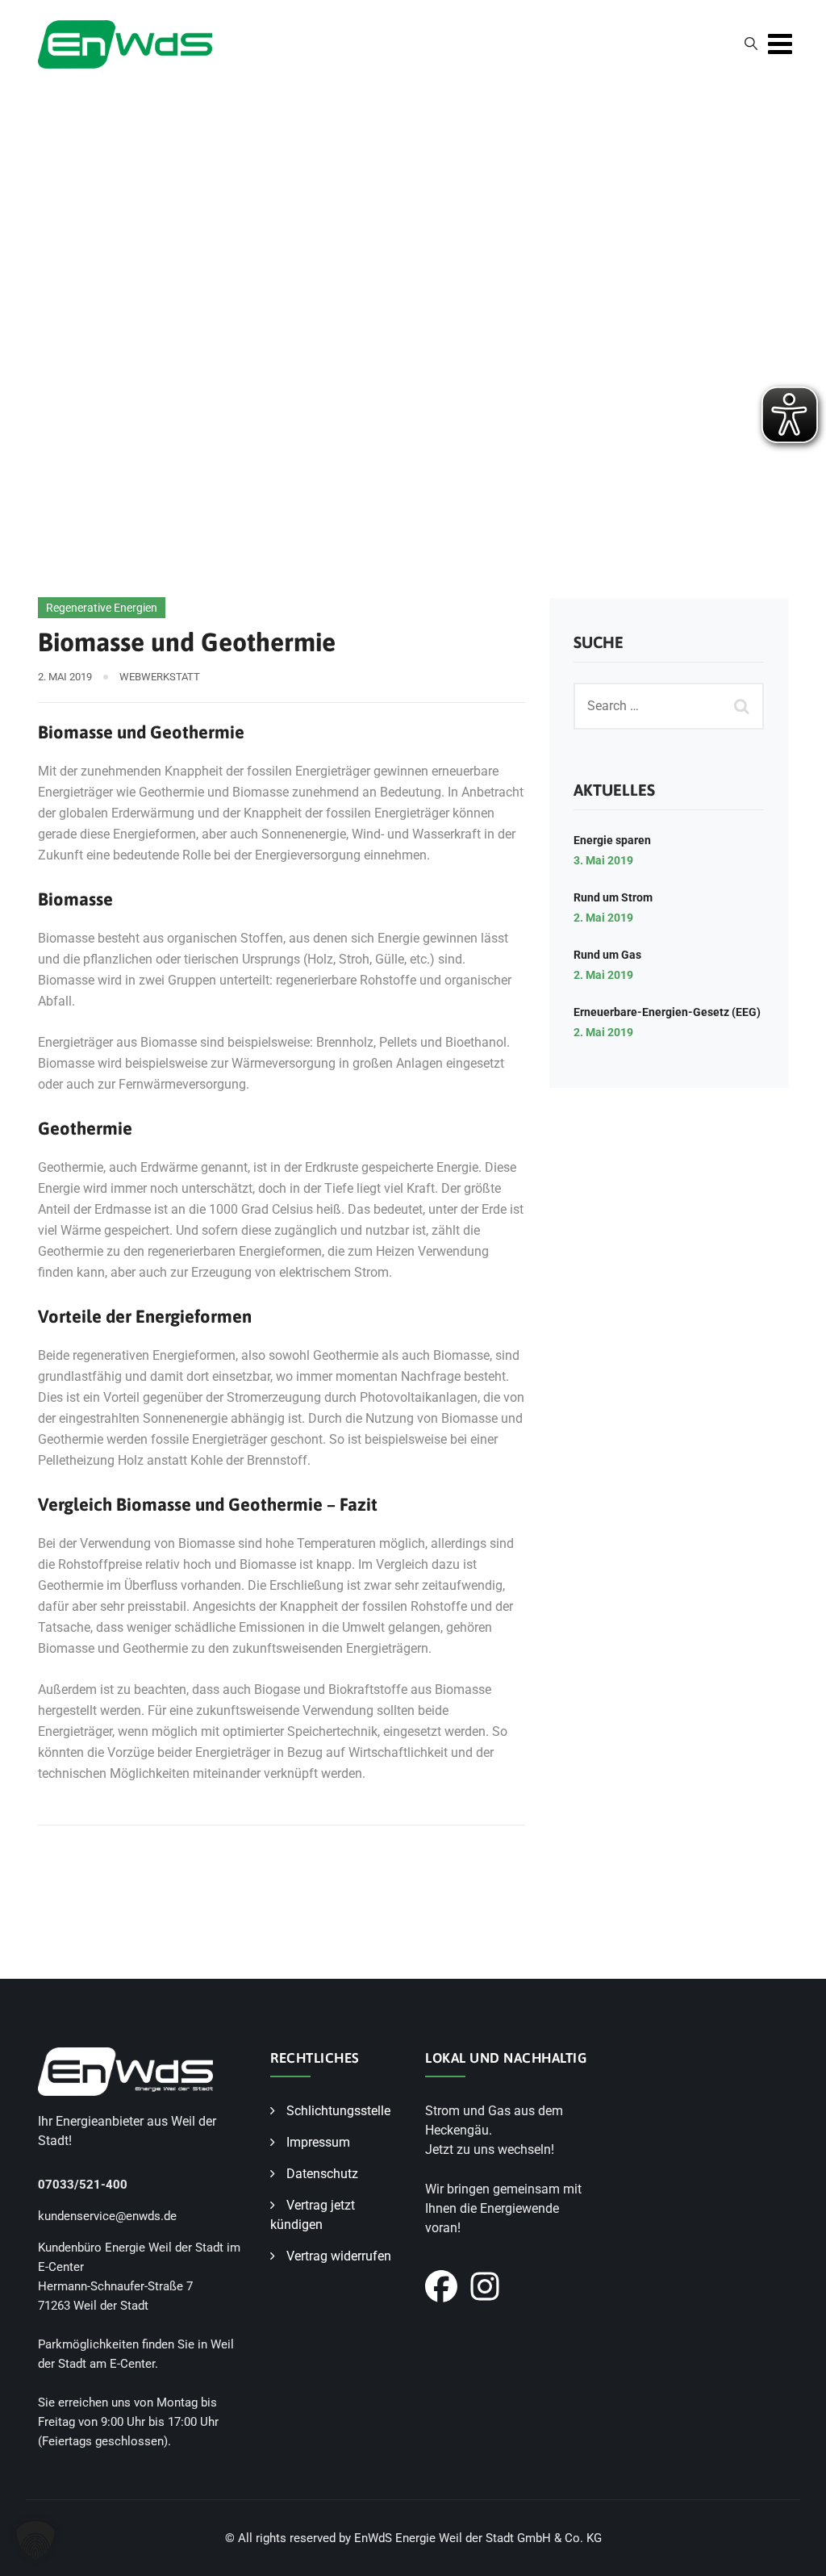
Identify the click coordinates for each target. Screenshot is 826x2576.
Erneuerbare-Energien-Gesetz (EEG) (667, 1012)
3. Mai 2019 (603, 860)
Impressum (318, 2142)
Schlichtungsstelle (338, 2111)
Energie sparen (612, 840)
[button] (35, 2540)
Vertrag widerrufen (339, 2256)
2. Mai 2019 (603, 918)
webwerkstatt (160, 677)
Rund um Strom (613, 897)
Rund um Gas (607, 955)
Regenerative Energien (102, 608)
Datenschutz (322, 2174)
